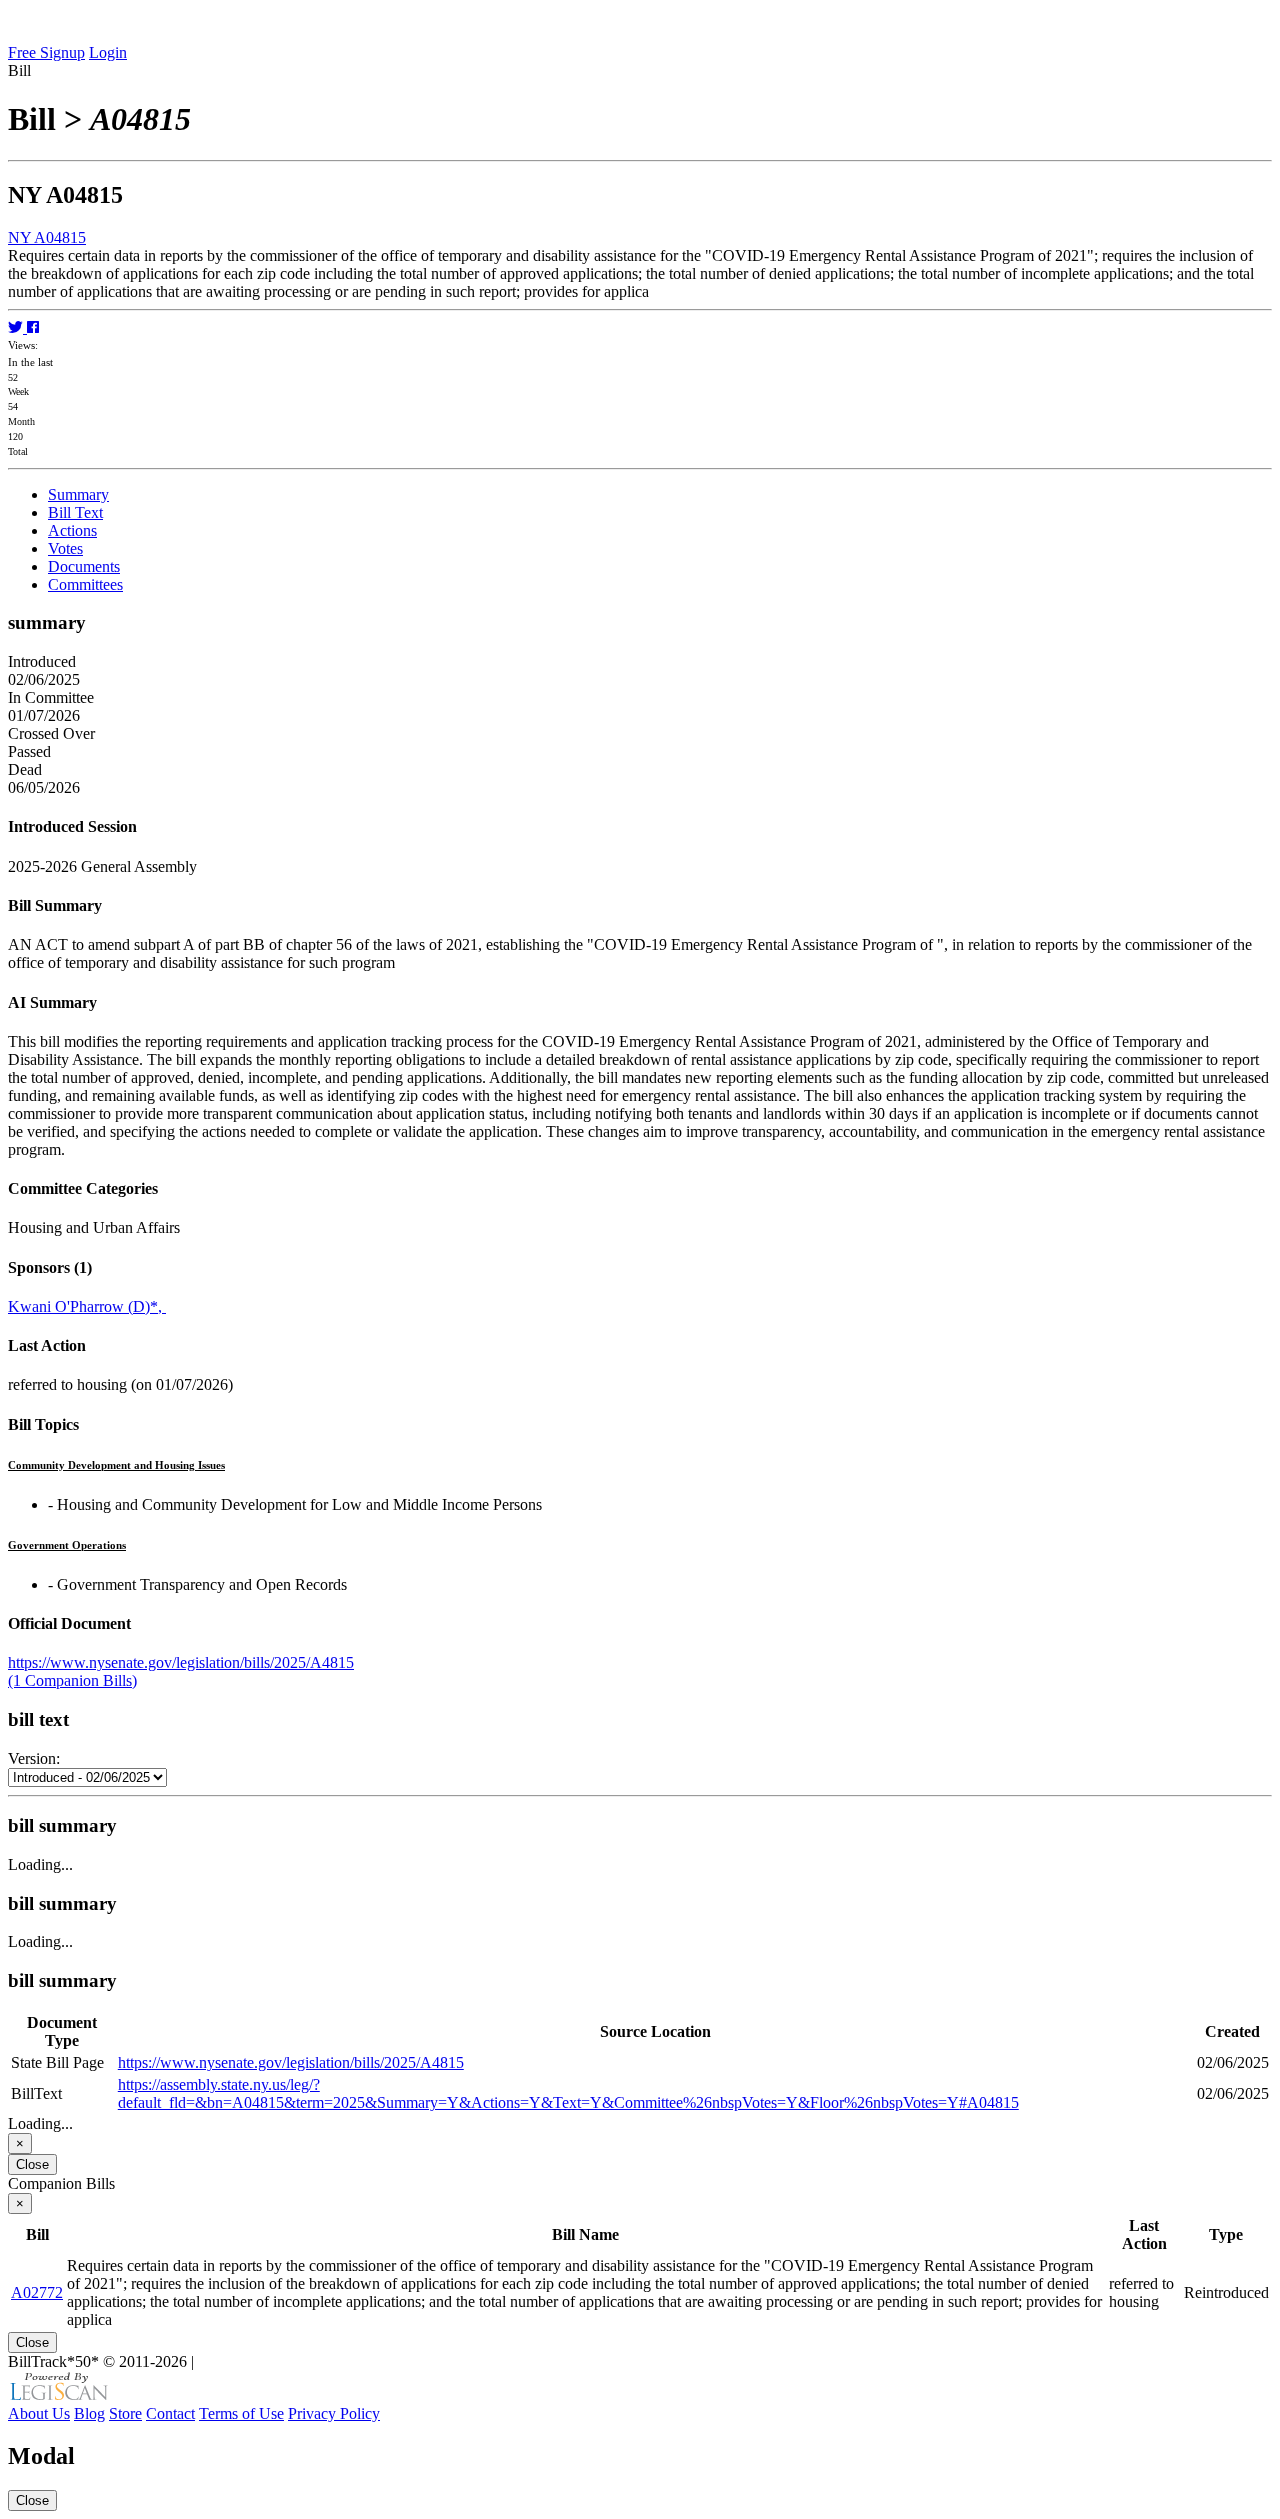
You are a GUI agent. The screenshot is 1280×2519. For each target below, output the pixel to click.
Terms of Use (241, 2413)
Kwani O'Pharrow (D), (87, 1306)
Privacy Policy (334, 2413)
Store (125, 2413)
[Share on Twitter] (17, 327)
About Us (39, 2413)
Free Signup (46, 52)
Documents (84, 566)
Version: (34, 1758)
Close (32, 2164)
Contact (170, 2413)
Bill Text (75, 512)
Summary (78, 494)
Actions (72, 530)
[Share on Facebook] (33, 327)
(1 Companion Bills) (72, 1680)
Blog (89, 2413)
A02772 (37, 2292)
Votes (65, 548)
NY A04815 (47, 237)
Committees (85, 584)
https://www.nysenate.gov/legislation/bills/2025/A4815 (181, 1662)
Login (108, 52)
